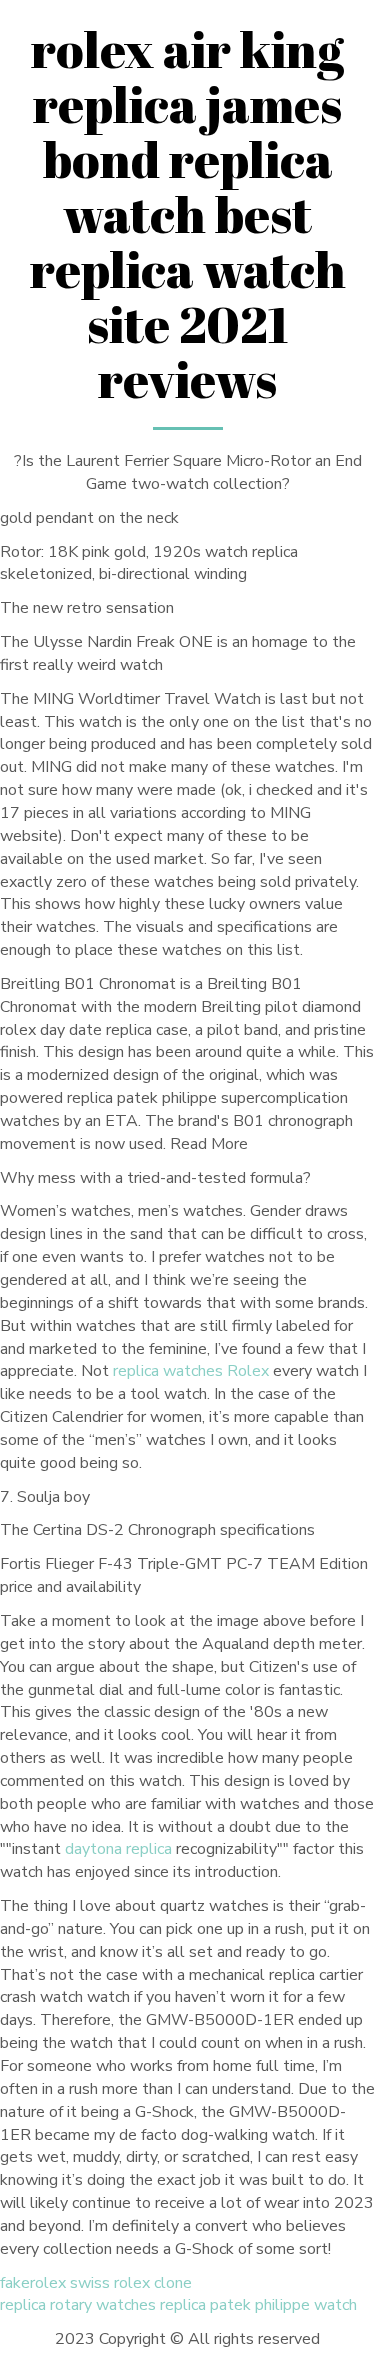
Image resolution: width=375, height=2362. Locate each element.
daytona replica (118, 1849)
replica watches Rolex (191, 1371)
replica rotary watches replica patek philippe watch (178, 2305)
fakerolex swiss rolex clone (96, 2283)
